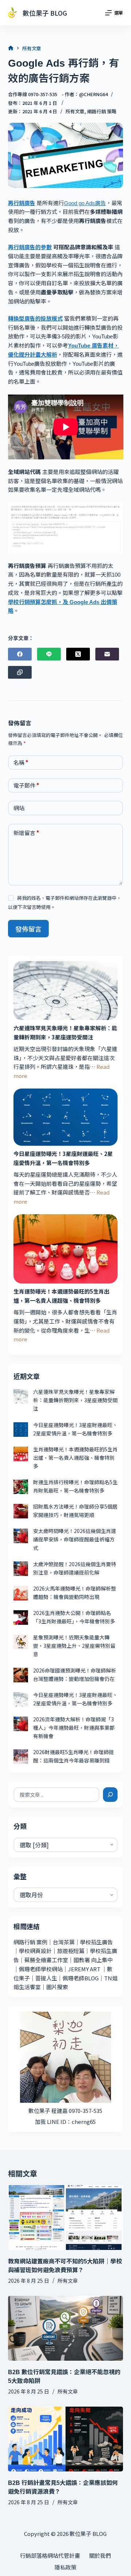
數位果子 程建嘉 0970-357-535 (65, 2111)
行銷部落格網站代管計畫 (50, 2556)
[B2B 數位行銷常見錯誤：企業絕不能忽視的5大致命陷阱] (66, 2328)
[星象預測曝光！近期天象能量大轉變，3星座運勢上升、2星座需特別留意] (21, 1642)
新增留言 (26, 833)
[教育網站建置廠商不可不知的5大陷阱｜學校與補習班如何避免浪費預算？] (66, 2218)
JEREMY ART (84, 1969)
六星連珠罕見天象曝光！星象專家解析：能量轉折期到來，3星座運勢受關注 (65, 1032)
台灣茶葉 (64, 1942)
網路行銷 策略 (102, 111)
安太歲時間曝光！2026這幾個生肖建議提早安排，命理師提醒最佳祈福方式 (75, 1539)
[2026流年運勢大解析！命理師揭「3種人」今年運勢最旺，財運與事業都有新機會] (21, 1724)
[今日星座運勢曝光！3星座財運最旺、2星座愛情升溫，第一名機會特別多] (66, 1117)
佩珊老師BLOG (81, 1978)
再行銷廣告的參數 (30, 247)
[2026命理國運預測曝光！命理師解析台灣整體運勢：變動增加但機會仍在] (21, 1675)
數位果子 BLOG (45, 13)
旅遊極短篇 (71, 1951)
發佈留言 (28, 929)
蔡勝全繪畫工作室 (46, 1960)
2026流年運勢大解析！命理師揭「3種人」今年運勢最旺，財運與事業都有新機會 (74, 1728)
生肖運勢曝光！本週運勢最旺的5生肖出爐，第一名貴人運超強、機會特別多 (61, 1296)
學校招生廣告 (96, 1942)
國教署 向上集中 (93, 1960)
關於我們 (100, 2556)
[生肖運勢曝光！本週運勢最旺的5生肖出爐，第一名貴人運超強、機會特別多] (66, 1249)
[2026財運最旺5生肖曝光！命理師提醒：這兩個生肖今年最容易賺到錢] (21, 1757)
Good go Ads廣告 (85, 203)
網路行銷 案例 (30, 1942)
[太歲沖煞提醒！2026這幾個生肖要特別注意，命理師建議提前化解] (21, 1569)
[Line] (49, 654)
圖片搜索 (57, 1987)
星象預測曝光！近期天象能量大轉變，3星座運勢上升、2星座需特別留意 (74, 1646)
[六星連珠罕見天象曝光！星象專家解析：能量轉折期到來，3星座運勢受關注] (66, 990)
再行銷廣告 (22, 203)
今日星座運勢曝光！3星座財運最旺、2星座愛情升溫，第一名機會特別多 (63, 1158)
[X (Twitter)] (78, 654)
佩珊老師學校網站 (41, 1969)
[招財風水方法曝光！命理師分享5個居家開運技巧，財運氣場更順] (21, 1511)
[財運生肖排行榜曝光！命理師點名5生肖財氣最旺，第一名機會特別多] (21, 1487)
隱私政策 (65, 2567)
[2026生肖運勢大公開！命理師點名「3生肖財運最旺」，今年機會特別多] (21, 1618)
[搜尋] (110, 1795)
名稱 (21, 762)
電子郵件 (26, 785)
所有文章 (75, 111)
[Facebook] (20, 654)
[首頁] (11, 48)
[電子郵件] (107, 654)
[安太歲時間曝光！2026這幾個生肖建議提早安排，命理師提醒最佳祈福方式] (21, 1536)
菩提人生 (46, 1978)
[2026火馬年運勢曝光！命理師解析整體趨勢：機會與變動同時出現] (21, 1593)
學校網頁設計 (35, 1951)
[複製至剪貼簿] (20, 672)
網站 (19, 808)
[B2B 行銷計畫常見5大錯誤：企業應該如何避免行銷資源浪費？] (66, 2439)
